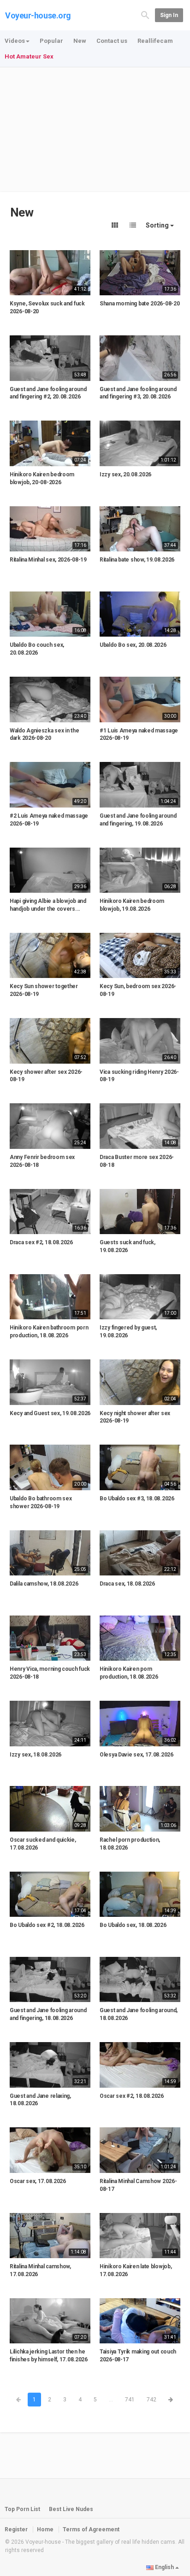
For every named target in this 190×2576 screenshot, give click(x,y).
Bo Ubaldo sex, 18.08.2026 (133, 1925)
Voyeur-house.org (38, 15)
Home (45, 2529)
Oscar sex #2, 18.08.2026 (132, 2096)
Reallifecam (155, 41)
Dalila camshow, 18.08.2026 (44, 1584)
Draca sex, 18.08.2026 (127, 1584)
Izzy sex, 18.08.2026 (36, 1755)
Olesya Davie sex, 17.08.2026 (137, 1755)
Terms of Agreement (91, 2529)
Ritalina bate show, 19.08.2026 (137, 560)
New (80, 41)
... (111, 2400)
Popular (51, 41)
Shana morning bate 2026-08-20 (140, 304)
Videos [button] (15, 41)
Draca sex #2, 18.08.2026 (41, 1242)
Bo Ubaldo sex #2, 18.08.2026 (47, 1925)
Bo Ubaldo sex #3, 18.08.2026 (137, 1499)
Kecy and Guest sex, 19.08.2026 (50, 1413)
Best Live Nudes (71, 2509)
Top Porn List (22, 2509)
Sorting (158, 225)
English (164, 2567)
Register (16, 2529)
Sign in (169, 15)
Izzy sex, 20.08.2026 (125, 474)
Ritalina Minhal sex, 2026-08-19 (48, 560)
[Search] (145, 15)
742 (151, 2400)
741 (130, 2400)
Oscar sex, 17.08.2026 (38, 2181)
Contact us (112, 41)
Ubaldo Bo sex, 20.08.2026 (133, 645)
